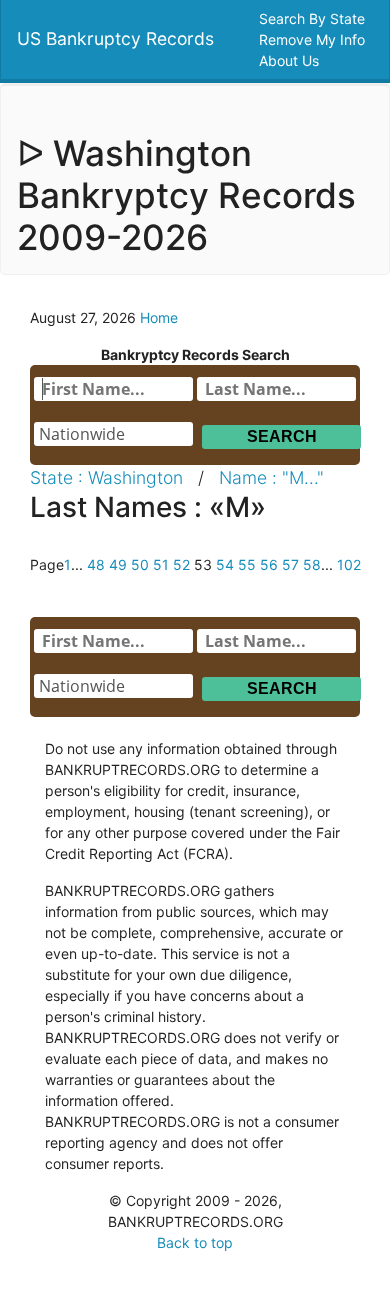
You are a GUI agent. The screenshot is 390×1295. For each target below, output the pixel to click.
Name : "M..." (271, 477)
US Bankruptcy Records (115, 38)
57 (290, 564)
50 (140, 564)
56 (269, 564)
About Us (291, 60)
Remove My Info (314, 39)
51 (161, 564)
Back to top (195, 1242)
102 (349, 564)
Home (159, 317)
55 (247, 564)
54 (225, 564)
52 (181, 564)
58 (312, 564)
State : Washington (106, 477)
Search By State (314, 18)
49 (118, 564)
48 (96, 564)
